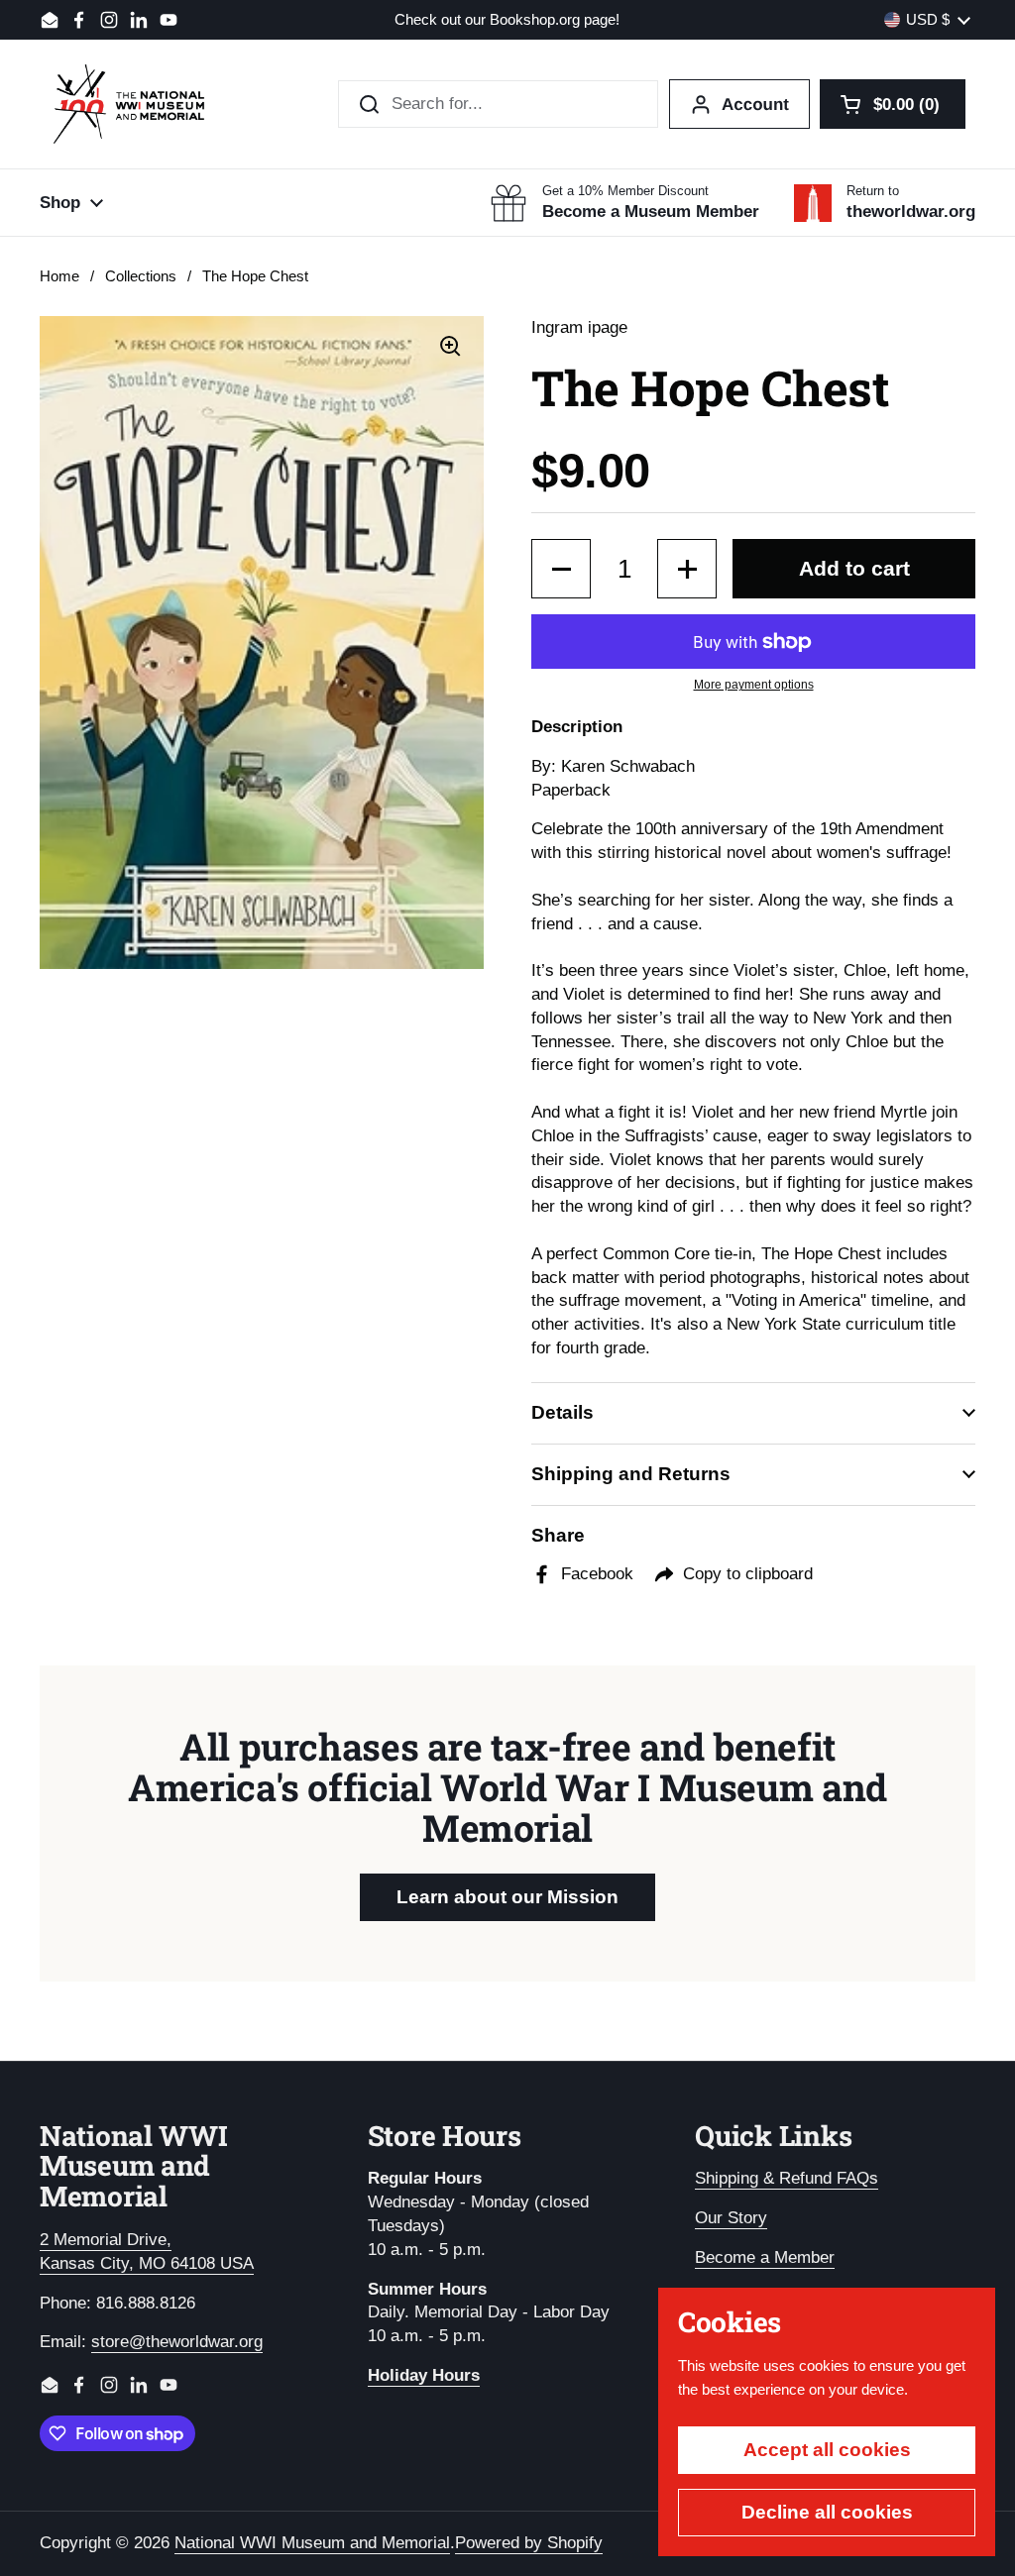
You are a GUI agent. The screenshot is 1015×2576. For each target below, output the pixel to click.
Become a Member (765, 2257)
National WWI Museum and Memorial (312, 2543)
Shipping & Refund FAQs (787, 2178)
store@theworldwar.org (177, 2342)
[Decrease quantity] (561, 569)
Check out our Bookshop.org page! (507, 20)
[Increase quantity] (687, 569)
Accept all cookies (827, 2450)
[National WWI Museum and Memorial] (129, 104)
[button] (893, 104)
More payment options (754, 685)
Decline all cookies (827, 2512)
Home (59, 276)
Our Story (731, 2218)
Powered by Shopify (529, 2543)
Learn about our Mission (507, 1897)
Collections (141, 276)
